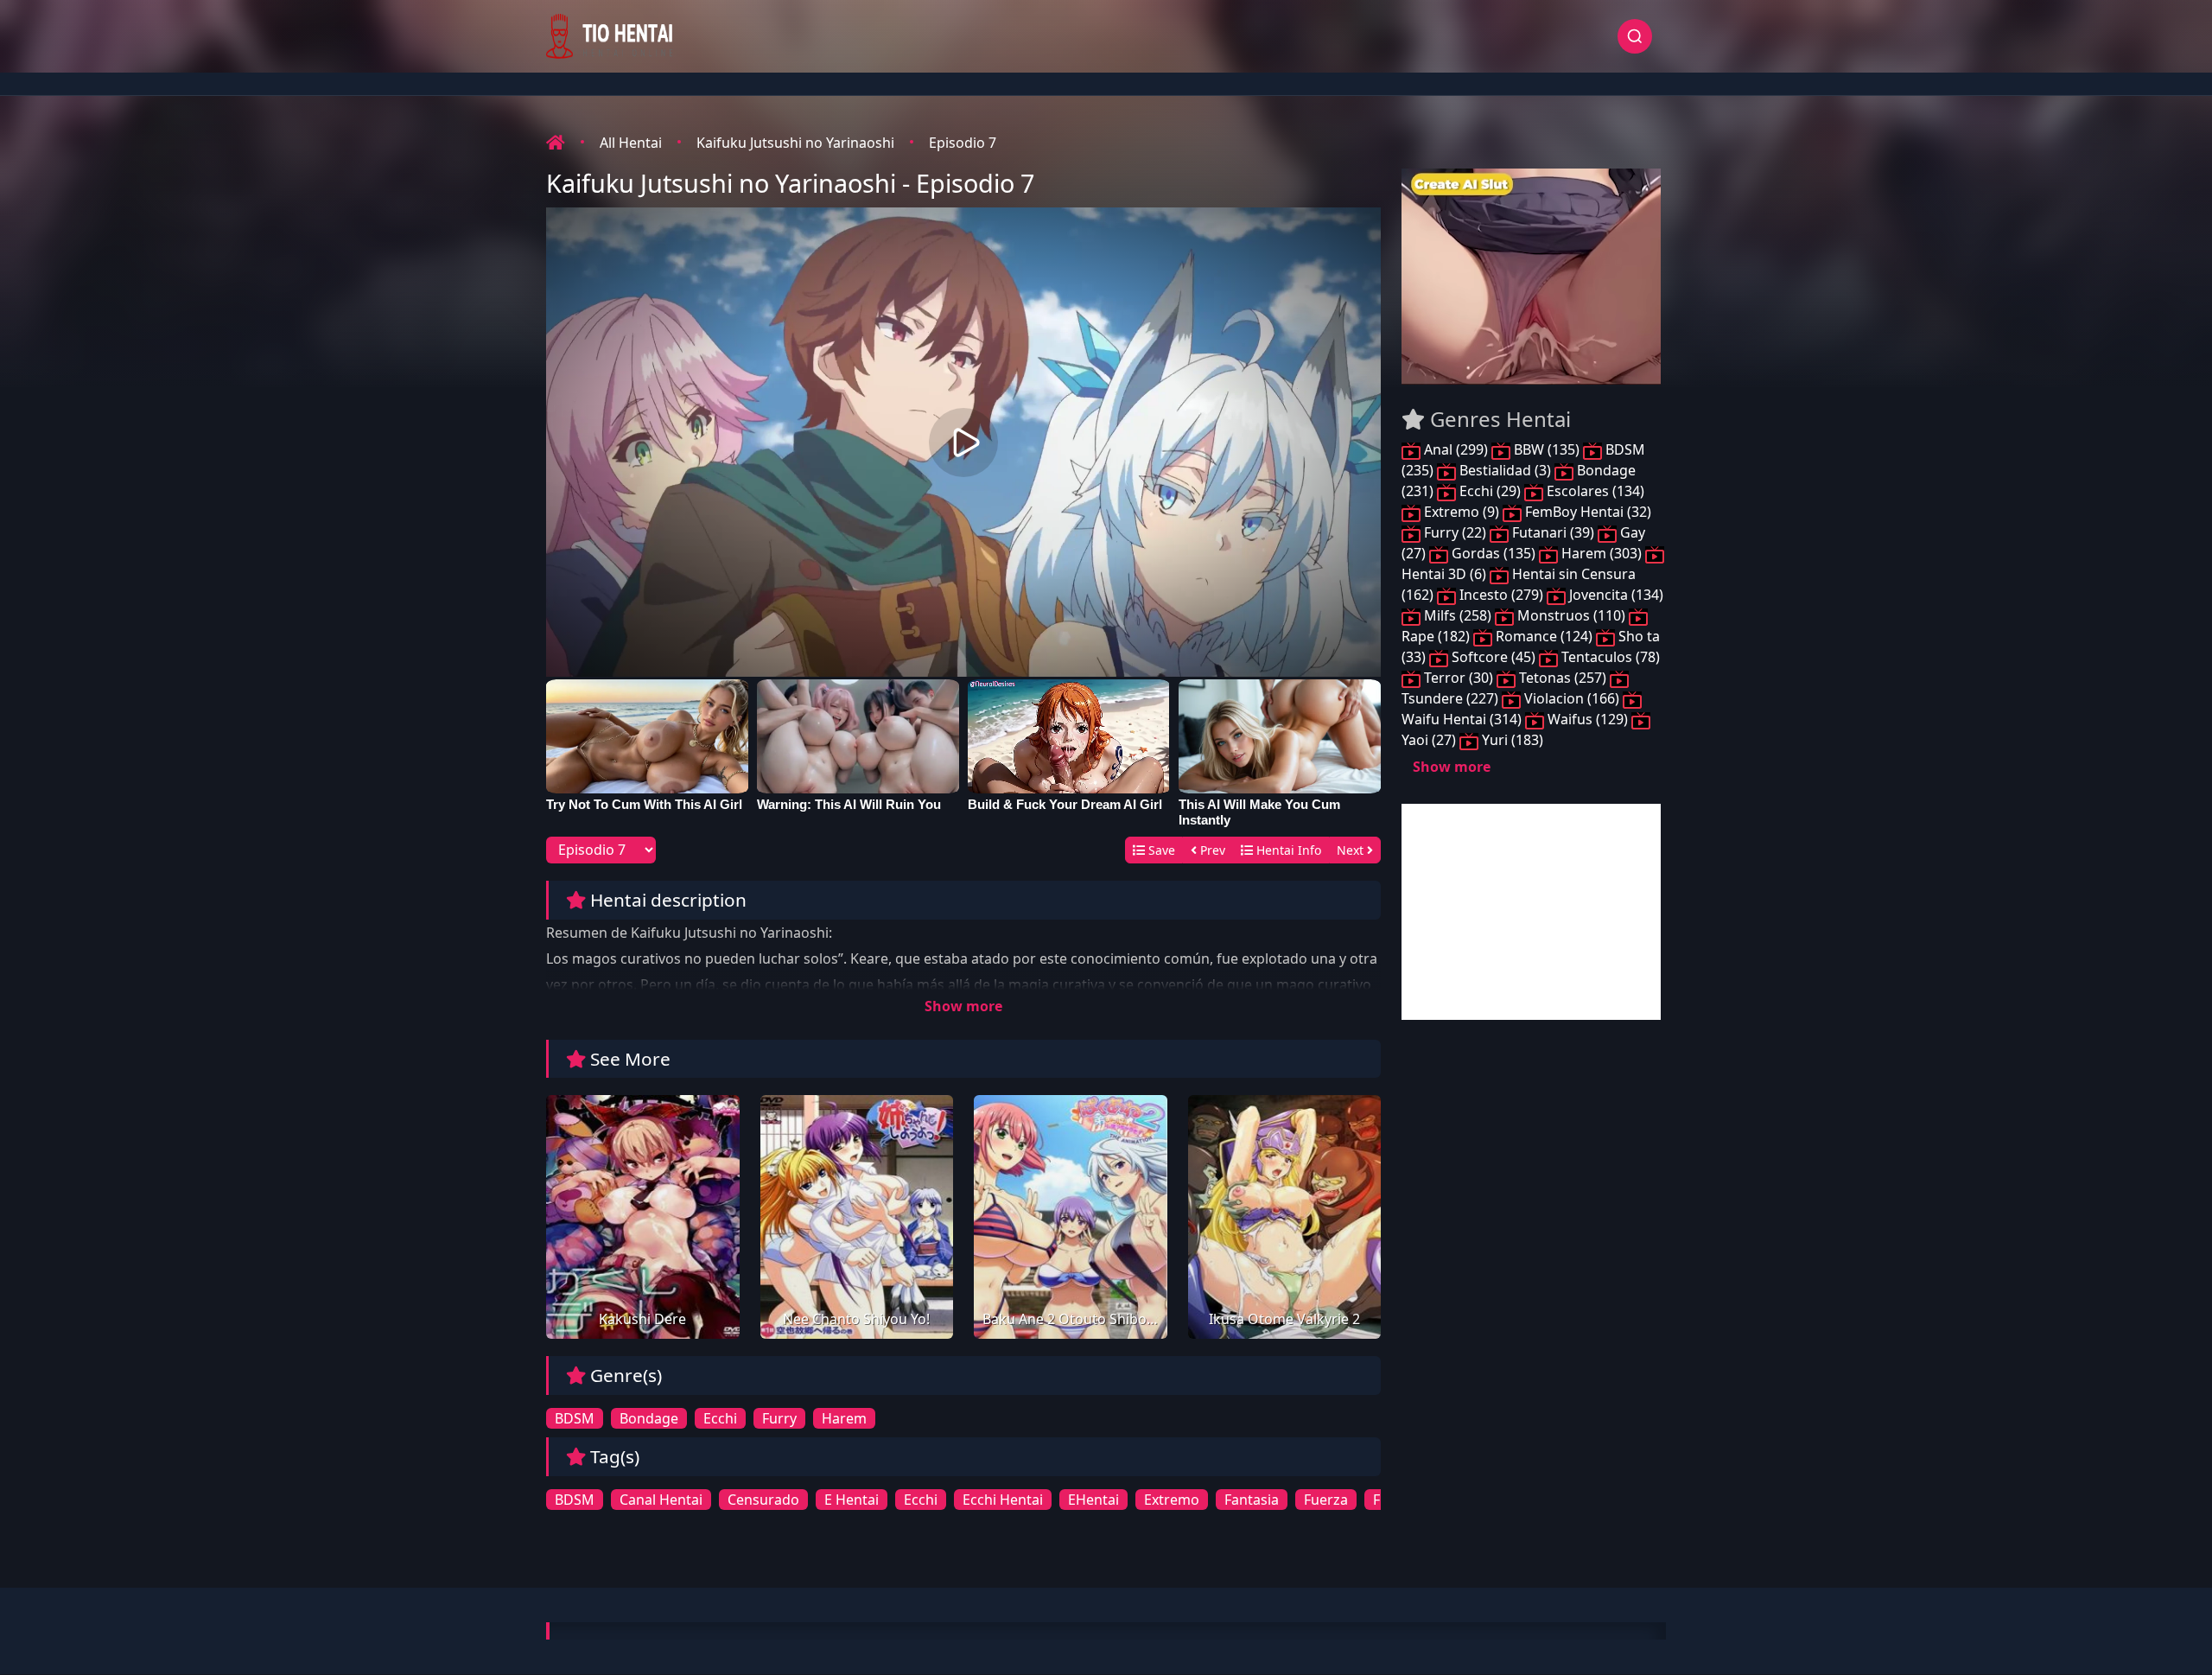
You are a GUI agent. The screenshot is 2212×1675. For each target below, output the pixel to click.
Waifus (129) (1588, 719)
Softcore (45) (1494, 657)
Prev (1211, 850)
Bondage (649, 1418)
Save (1160, 850)
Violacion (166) (1572, 698)
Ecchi (720, 1418)
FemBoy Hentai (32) (1586, 512)
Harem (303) (1602, 553)
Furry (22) (1455, 532)
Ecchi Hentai (1003, 1500)
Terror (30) (1459, 678)
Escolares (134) (1594, 491)
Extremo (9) (1462, 512)
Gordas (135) (1494, 553)
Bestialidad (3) (1505, 470)
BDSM (575, 1418)
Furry (779, 1418)
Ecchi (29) (1490, 491)
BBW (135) (1547, 449)
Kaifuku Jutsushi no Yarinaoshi (795, 143)
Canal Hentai (661, 1500)
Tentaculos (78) (1609, 657)
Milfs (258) (1458, 615)
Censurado (763, 1500)
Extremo (1172, 1500)
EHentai (1093, 1500)
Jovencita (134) (1615, 595)
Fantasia (1252, 1500)
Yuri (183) (1511, 740)
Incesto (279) (1501, 595)
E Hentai (852, 1500)
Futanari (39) (1553, 532)
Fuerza (1326, 1500)
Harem (844, 1418)
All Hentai (631, 143)
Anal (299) (1456, 449)
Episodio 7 (963, 143)
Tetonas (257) (1563, 678)
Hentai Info (1287, 850)
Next (1352, 850)
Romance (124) (1544, 636)
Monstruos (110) (1571, 615)
